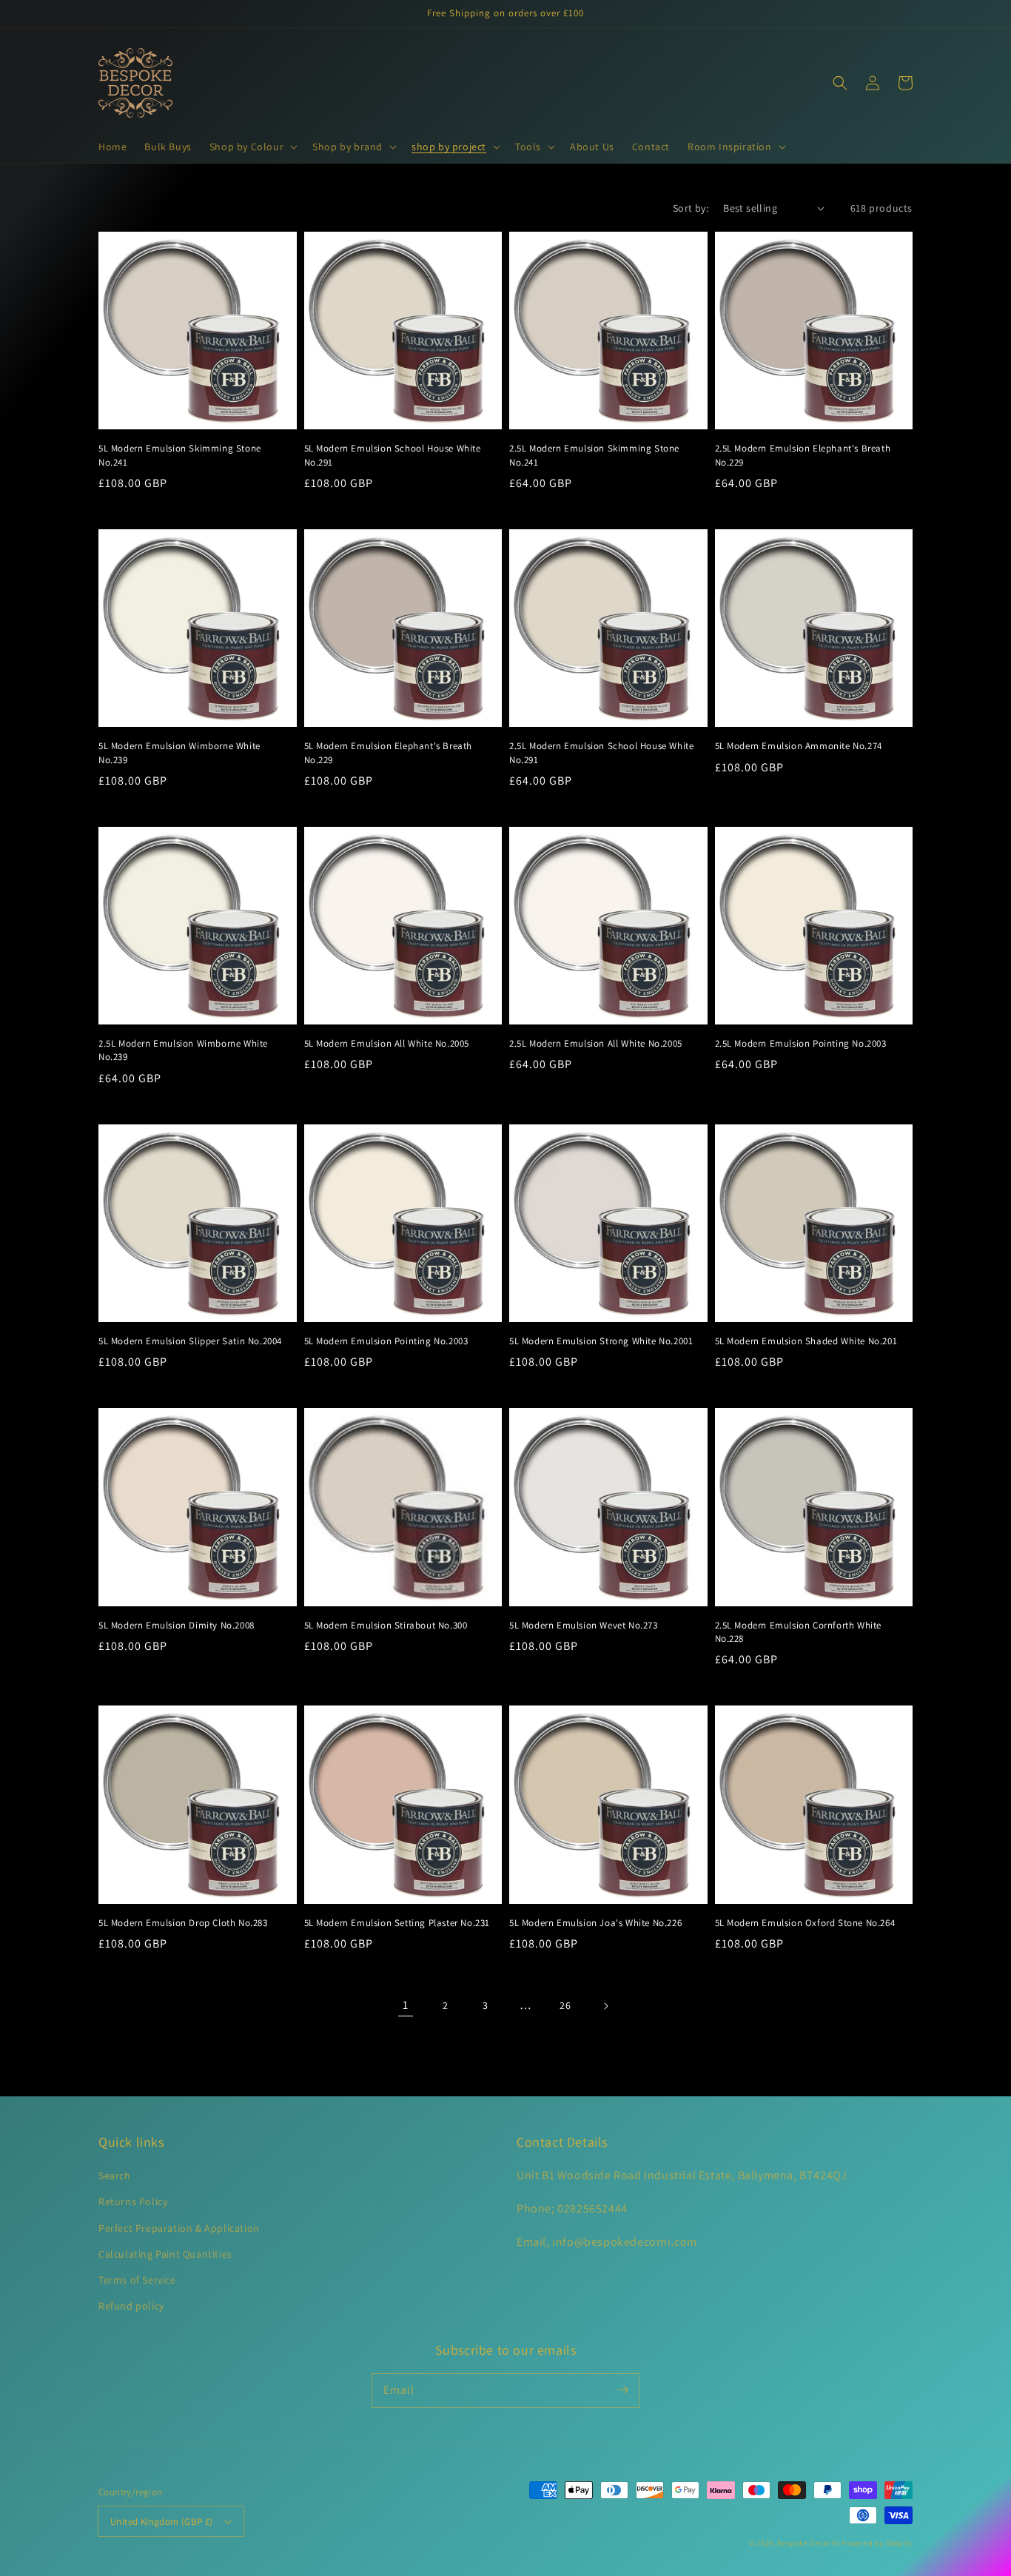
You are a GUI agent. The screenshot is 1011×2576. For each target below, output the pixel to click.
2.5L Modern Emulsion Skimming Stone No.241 (594, 455)
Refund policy (131, 2306)
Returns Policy (133, 2201)
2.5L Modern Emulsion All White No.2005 (596, 1043)
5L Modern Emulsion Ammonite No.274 (799, 746)
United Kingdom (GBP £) (162, 2522)
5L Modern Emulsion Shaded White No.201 (806, 1341)
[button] (252, 147)
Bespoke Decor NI (808, 2543)
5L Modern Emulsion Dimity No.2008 (177, 1625)
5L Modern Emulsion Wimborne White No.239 (179, 752)
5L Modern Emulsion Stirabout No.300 (386, 1625)
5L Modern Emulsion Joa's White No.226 (595, 1923)
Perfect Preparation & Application (179, 2228)
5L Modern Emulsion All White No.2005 (387, 1043)
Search (115, 2176)
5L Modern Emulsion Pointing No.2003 (386, 1341)
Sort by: (691, 208)
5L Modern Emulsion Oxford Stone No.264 (805, 1923)
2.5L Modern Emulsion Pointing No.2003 (801, 1043)
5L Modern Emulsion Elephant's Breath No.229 (389, 752)
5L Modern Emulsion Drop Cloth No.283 (183, 1923)
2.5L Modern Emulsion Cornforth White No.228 (799, 1632)
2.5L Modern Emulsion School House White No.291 (601, 752)
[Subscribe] (622, 2390)
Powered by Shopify (877, 2543)
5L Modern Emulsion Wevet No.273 (584, 1625)
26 (565, 2005)
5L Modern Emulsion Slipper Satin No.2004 (190, 1341)
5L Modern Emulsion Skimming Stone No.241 (180, 455)
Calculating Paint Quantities (165, 2254)
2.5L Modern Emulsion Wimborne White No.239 (183, 1050)
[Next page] (605, 2006)
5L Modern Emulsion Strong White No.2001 (601, 1341)
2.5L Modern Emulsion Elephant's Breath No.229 (803, 455)
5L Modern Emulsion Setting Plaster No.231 (397, 1923)
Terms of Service (137, 2280)
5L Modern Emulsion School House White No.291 (393, 455)
